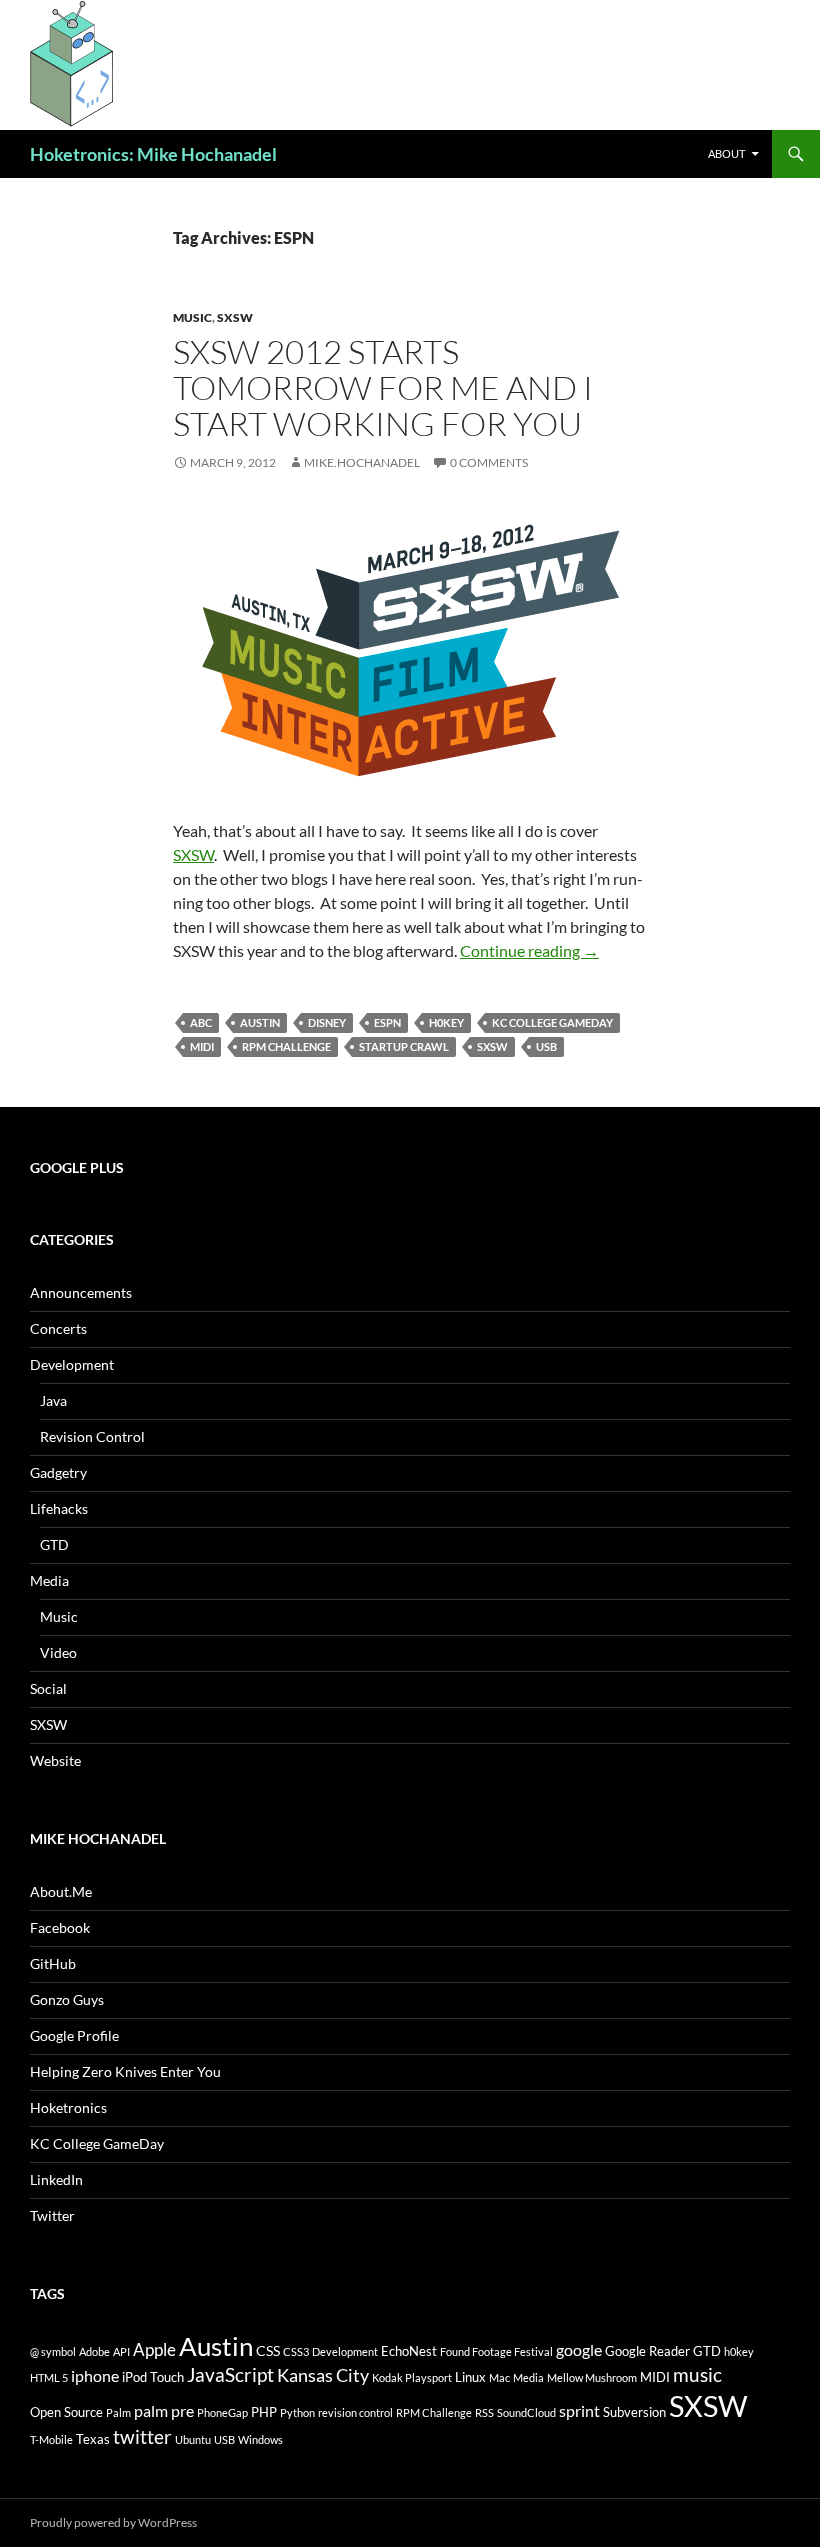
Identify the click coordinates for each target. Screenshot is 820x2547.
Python (297, 2412)
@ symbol (53, 2351)
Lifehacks (59, 1508)
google (579, 2349)
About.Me (61, 1891)
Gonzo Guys (67, 1999)
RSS (484, 2412)
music (697, 2374)
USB (546, 1046)
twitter (142, 2436)
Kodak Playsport (412, 2377)
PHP (264, 2412)
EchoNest (409, 2351)
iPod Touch (153, 2377)
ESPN (387, 1022)
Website (55, 1760)
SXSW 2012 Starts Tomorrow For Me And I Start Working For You (383, 387)
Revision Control (92, 1436)
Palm (118, 2412)
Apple (154, 2349)
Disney (327, 1022)
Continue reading (529, 950)
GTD (54, 1544)
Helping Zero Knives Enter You (125, 2071)
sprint (579, 2410)
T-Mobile (51, 2439)
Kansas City (323, 2375)
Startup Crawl (404, 1046)
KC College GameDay (552, 1022)
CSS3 (296, 2351)
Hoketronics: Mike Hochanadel (153, 154)
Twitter (52, 2215)
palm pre (164, 2410)
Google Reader (647, 2351)
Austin (260, 1022)
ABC (201, 1022)
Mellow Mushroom (592, 2377)
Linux (470, 2377)
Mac (499, 2377)
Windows (260, 2439)
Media (49, 1580)
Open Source (66, 2412)
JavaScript (230, 2374)
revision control (355, 2412)
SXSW (235, 317)
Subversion (634, 2412)
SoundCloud (526, 2412)
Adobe (94, 2351)
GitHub (53, 1963)
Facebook (60, 1927)
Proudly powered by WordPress (113, 2522)
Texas (93, 2439)
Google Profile (74, 2035)
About (726, 153)
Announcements (81, 1292)
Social (48, 1688)
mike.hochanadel (362, 462)
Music (192, 317)
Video (58, 1652)
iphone (95, 2375)
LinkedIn (56, 2179)
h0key (446, 1022)
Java (53, 1400)
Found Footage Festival (496, 2351)
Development (72, 1364)
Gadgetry (58, 1472)
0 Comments (489, 462)
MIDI (202, 1046)
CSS (268, 2350)
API (121, 2351)
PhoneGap (222, 2412)
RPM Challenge (286, 1046)
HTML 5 (49, 2377)
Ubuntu (193, 2439)
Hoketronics (68, 2107)
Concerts (58, 1328)
